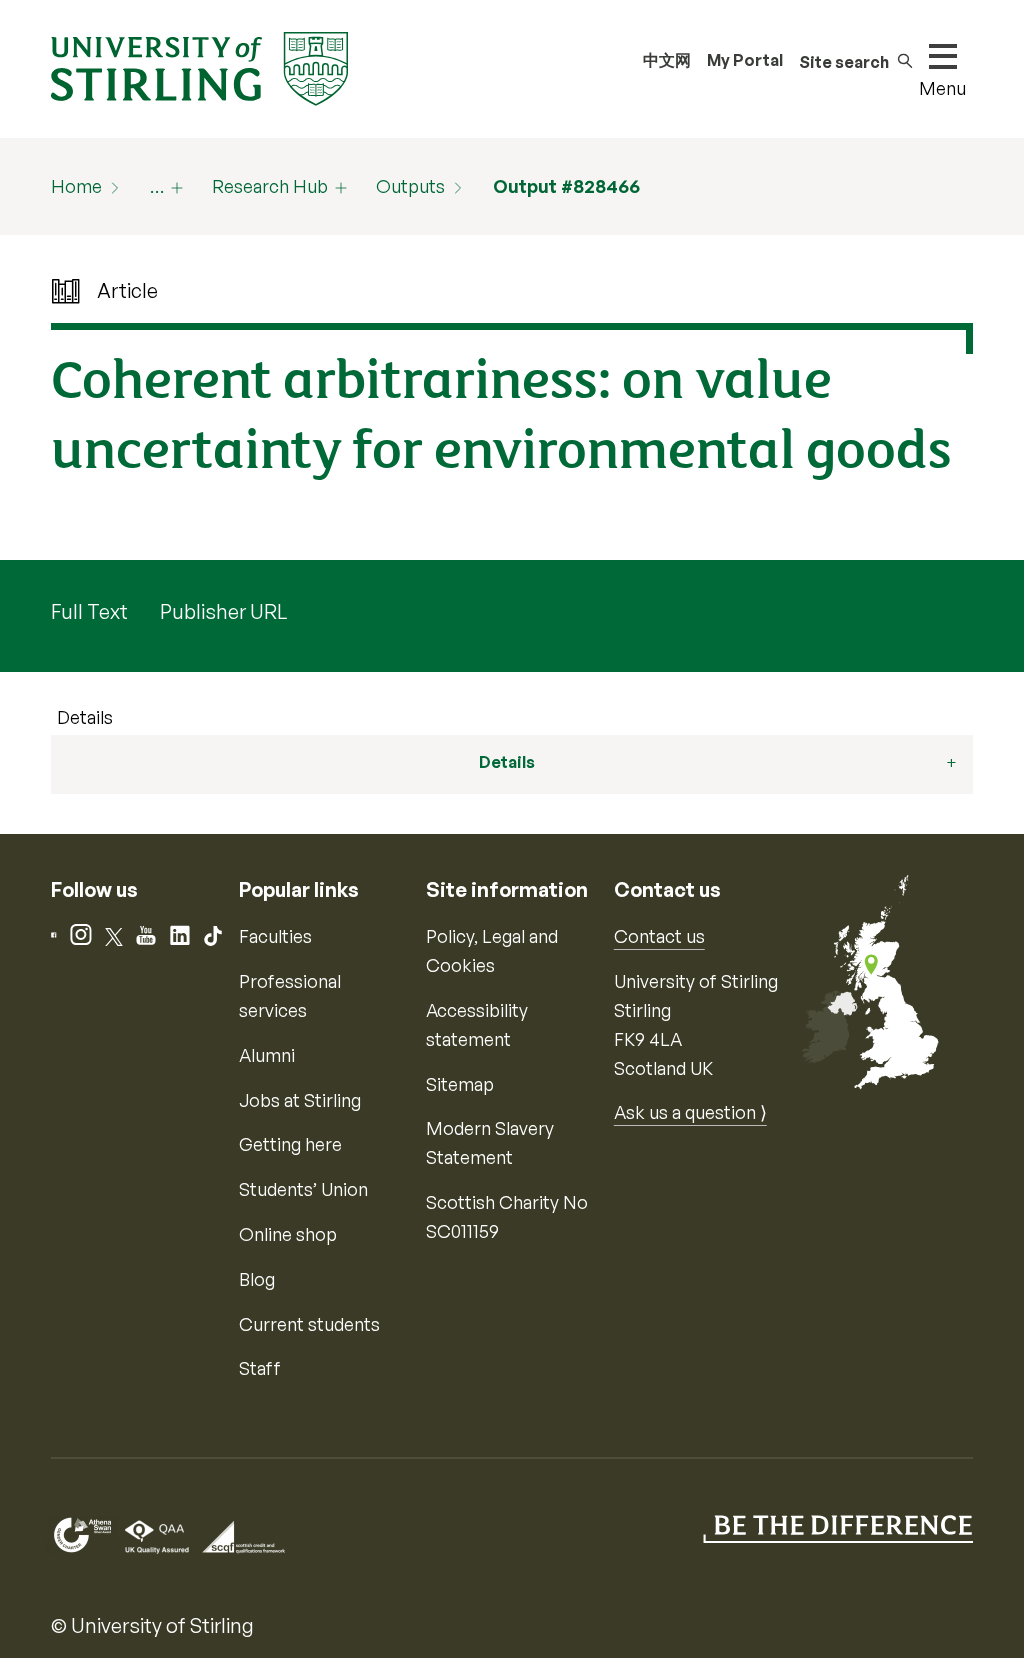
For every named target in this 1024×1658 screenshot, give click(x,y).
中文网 (667, 60)
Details (85, 717)
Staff (260, 1368)
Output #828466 (566, 186)
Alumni (267, 1055)
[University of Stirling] (199, 67)
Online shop (288, 1234)
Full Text (89, 611)
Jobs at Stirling (300, 1100)
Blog (257, 1279)
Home (76, 186)
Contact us (659, 936)
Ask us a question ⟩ (690, 1112)
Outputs (410, 186)
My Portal (745, 60)
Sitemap (460, 1084)
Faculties (275, 936)
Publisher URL (223, 611)
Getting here (290, 1144)
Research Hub (270, 186)
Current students (309, 1324)
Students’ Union (303, 1189)
